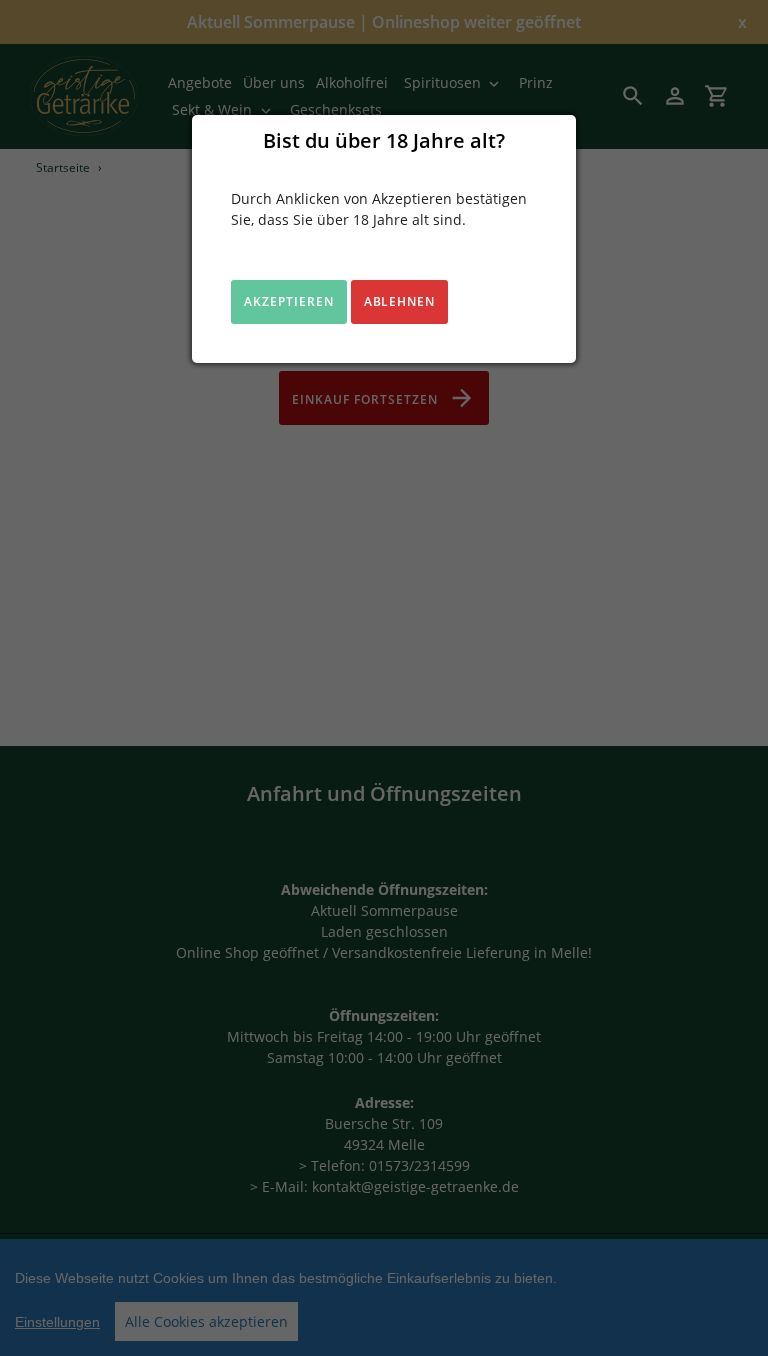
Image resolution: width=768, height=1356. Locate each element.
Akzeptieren (289, 301)
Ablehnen (400, 301)
